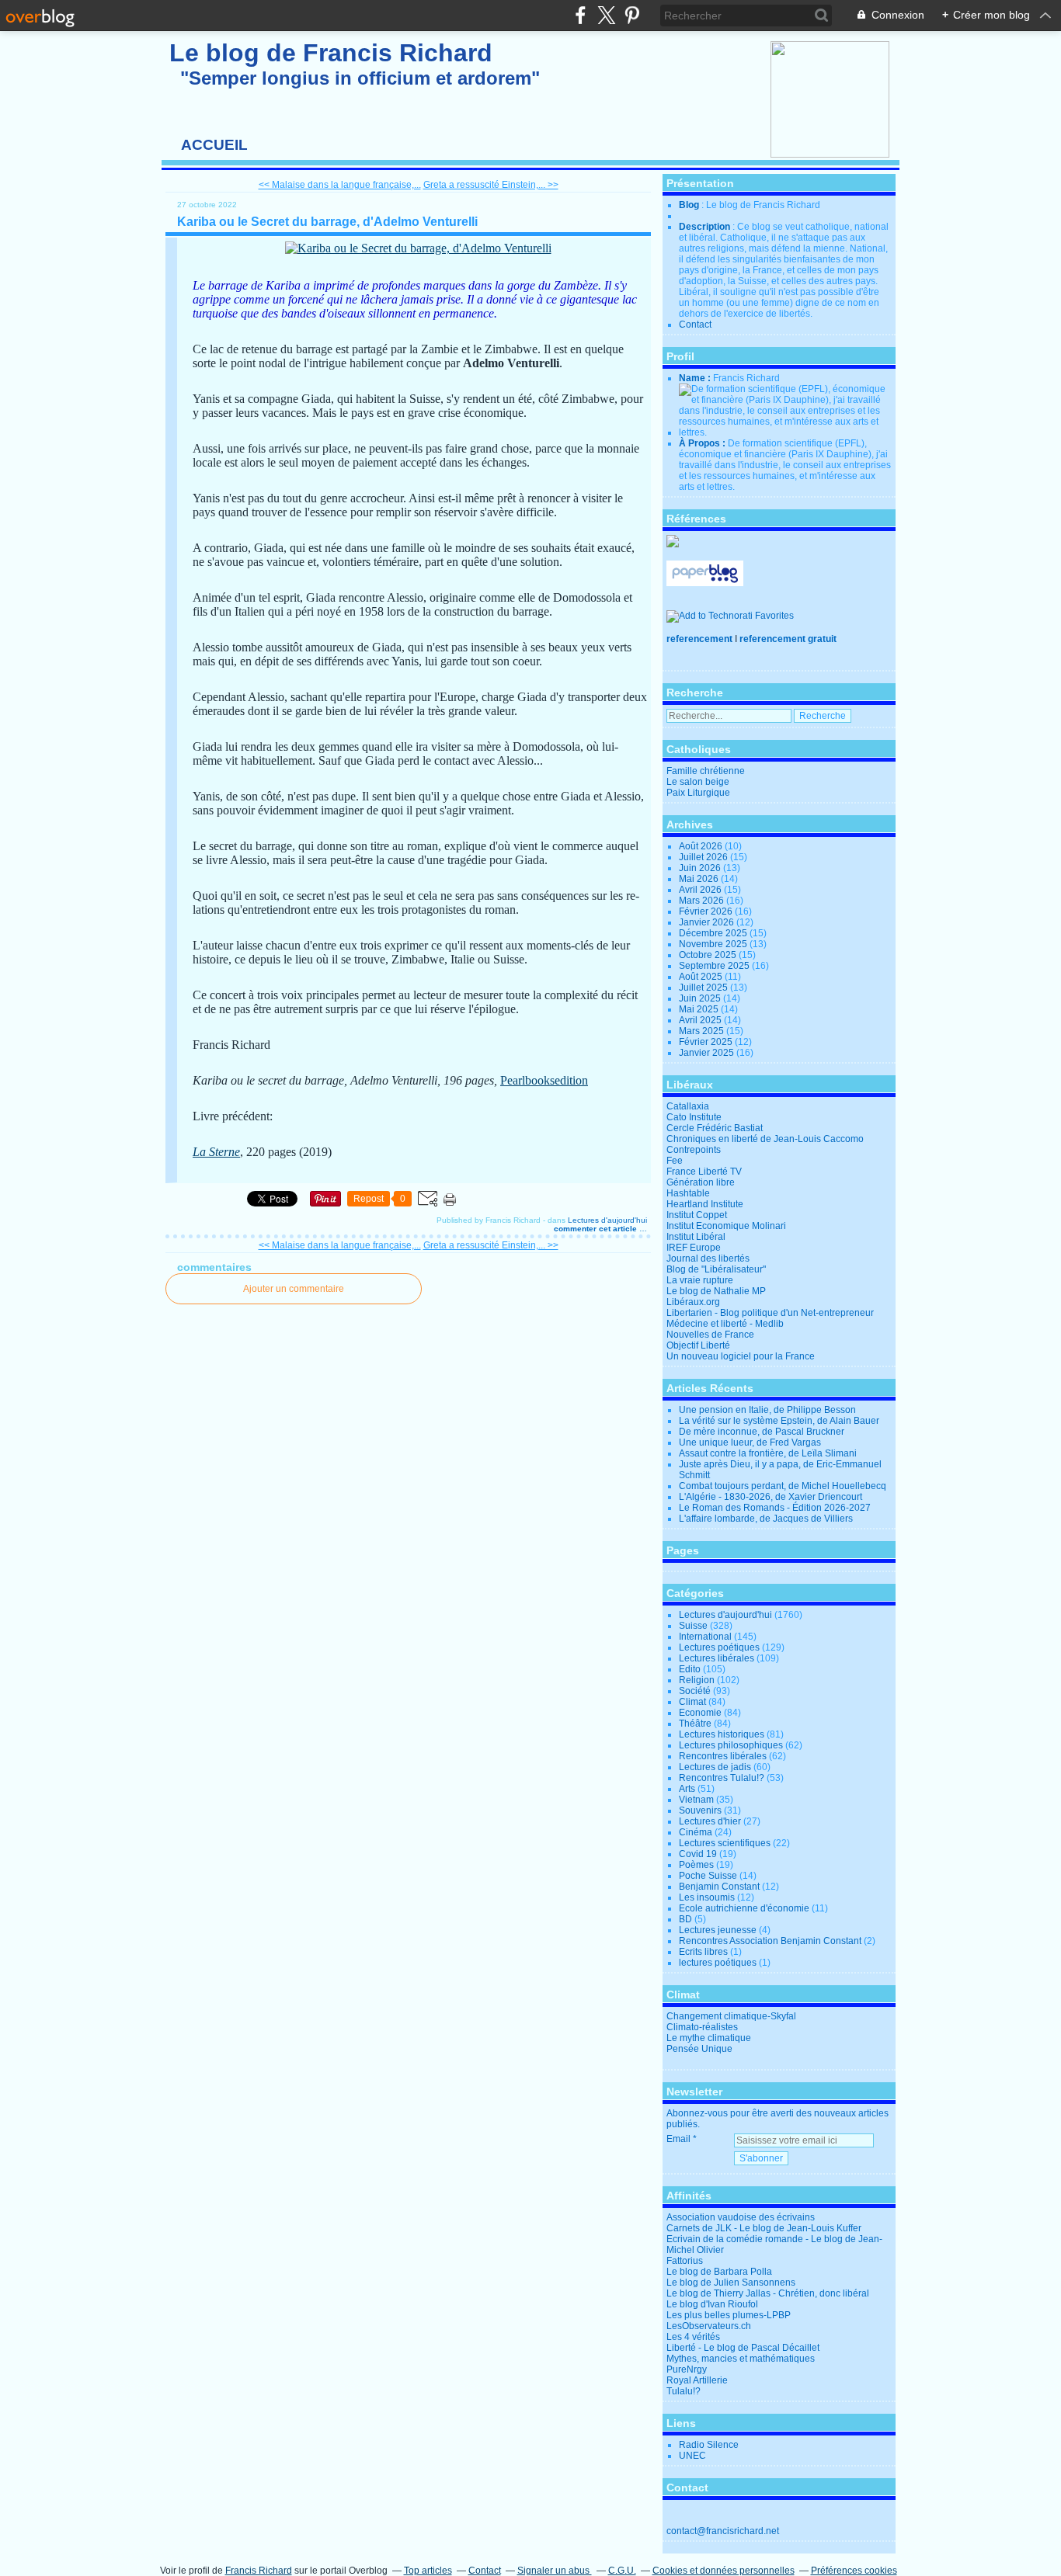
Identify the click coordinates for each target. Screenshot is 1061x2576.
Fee (675, 1161)
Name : (696, 378)
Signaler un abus (555, 2571)
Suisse (693, 1626)
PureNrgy (687, 2369)
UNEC (692, 2456)
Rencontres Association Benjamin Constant (770, 1941)
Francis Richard (259, 2571)
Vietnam (696, 1800)
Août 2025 (702, 977)
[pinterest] (632, 15)
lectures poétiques (718, 1963)
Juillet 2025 (704, 988)
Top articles (428, 2571)
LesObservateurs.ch (709, 2326)
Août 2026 (702, 846)
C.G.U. (622, 2571)
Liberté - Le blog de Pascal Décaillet (743, 2348)
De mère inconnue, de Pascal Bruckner (762, 1432)
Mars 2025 (703, 1031)
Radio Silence (709, 2445)
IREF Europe (694, 1248)
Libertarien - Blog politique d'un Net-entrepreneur (770, 1313)
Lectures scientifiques (725, 1843)
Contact (695, 325)
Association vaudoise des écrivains (741, 2217)
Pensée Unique (699, 2049)
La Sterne (216, 1152)
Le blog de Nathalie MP (716, 1291)
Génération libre (701, 1182)
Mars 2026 (703, 901)
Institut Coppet (697, 1215)
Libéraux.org (693, 1302)
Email (678, 2139)
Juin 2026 (701, 868)
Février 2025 (707, 1042)
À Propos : (703, 443)
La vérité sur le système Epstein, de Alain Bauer (779, 1421)
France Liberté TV (704, 1172)
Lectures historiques (722, 1734)
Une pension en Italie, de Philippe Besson (767, 1410)
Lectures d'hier (710, 1821)
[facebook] (581, 15)
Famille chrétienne (706, 771)
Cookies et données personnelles (724, 2571)
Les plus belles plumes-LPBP (729, 2315)
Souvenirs (700, 1810)
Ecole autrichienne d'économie (744, 1908)
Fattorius (685, 2261)
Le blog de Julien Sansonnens (731, 2283)
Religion (697, 1680)
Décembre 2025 (714, 933)
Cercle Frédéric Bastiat (715, 1128)
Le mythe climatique (709, 2038)
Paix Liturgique (698, 793)
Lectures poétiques (719, 1647)
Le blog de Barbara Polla (719, 2272)
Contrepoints (694, 1150)
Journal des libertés (708, 1258)
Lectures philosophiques (731, 1745)
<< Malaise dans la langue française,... (340, 185)
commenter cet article (597, 1229)
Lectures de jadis (715, 1767)
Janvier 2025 (708, 1053)
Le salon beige (698, 782)
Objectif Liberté (698, 1345)
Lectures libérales (717, 1658)
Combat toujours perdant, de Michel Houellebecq (783, 1486)
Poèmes (696, 1865)
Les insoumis (707, 1897)
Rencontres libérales (723, 1756)
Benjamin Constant (719, 1887)
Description (706, 227)
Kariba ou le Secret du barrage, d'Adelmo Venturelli (327, 222)
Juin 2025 (701, 998)
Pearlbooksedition (544, 1080)
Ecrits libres (703, 1952)
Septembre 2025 (715, 966)
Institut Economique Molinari (726, 1226)
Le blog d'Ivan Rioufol (712, 2304)
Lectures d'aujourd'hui (607, 1220)
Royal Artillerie (697, 2380)
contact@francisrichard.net (723, 2531)
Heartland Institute (705, 1204)
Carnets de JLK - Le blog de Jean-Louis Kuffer (764, 2228)
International (705, 1637)
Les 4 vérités (693, 2337)
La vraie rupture (700, 1280)
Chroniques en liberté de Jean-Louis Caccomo (765, 1139)
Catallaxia (688, 1106)
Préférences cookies (854, 2571)
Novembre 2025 (714, 944)
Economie (700, 1713)
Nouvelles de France (710, 1335)
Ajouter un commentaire (294, 1289)
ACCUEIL (214, 145)
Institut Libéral (696, 1237)
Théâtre (695, 1724)
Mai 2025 (700, 1009)
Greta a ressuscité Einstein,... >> (491, 185)
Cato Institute (694, 1117)
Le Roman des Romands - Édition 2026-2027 (775, 1508)
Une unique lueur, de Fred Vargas (750, 1442)
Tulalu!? (684, 2391)
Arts (687, 1789)
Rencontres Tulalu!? (722, 1778)
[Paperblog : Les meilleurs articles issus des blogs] (705, 583)
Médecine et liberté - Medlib (725, 1324)
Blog (689, 205)
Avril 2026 (701, 890)
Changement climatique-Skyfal (731, 2016)
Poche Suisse (708, 1876)
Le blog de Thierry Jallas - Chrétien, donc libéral (768, 2293)
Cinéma (696, 1832)
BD (685, 1919)
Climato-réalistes (702, 2027)
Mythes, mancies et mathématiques (741, 2359)
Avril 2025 (701, 1020)
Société (695, 1691)
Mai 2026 (700, 879)
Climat (692, 1702)
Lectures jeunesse (718, 1930)
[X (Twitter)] (606, 15)
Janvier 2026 (708, 922)
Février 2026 (707, 911)
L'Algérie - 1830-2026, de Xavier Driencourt (771, 1497)
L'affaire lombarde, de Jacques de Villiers (766, 1519)
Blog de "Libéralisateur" (716, 1269)
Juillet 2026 (704, 857)
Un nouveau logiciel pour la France (741, 1356)
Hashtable (688, 1193)
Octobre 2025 (709, 955)
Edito (690, 1669)
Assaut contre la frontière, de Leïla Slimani (768, 1453)
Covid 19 (698, 1854)
